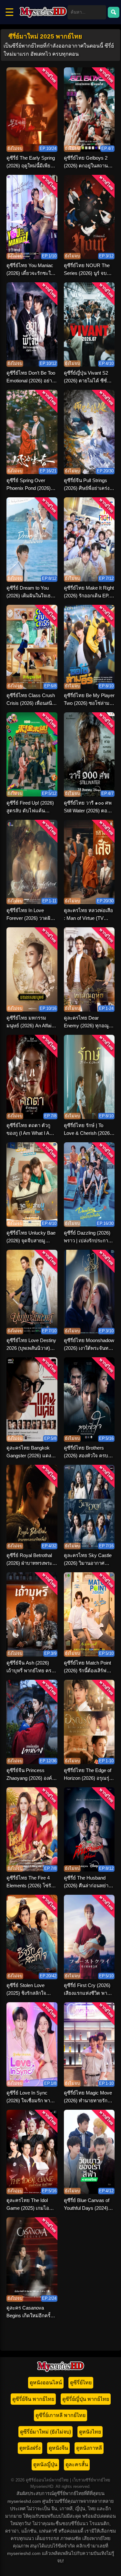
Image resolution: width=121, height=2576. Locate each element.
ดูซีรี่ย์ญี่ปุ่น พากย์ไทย (86, 2399)
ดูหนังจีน (58, 2448)
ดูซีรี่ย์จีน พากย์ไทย (33, 2399)
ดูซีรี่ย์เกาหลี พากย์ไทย (60, 2415)
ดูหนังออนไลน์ (46, 2383)
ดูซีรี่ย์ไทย (81, 2383)
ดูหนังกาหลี (89, 2448)
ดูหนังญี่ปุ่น (45, 2464)
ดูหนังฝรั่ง (30, 2448)
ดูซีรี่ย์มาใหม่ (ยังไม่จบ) (45, 2432)
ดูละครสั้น (77, 2464)
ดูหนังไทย (90, 2432)
